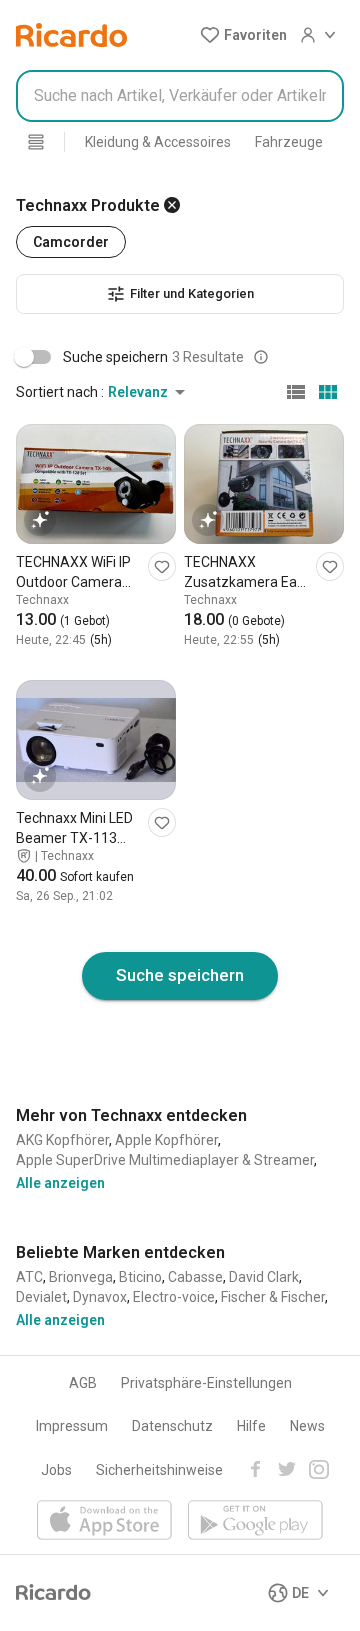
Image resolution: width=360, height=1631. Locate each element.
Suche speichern (180, 975)
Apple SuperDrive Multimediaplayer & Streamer (165, 1160)
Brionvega (81, 1277)
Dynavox (100, 1297)
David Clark (264, 1277)
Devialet (41, 1297)
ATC (29, 1277)
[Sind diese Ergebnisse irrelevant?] (261, 357)
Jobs (56, 1470)
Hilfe (251, 1426)
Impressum (72, 1426)
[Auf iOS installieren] (104, 1521)
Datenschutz (172, 1426)
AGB (83, 1383)
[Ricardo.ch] (71, 35)
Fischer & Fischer (273, 1297)
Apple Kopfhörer (166, 1140)
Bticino (140, 1277)
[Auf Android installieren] (255, 1521)
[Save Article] (162, 566)
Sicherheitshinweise (159, 1470)
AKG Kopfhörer (62, 1140)
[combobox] (180, 96)
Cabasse (195, 1277)
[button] (243, 35)
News (307, 1426)
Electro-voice (174, 1297)
